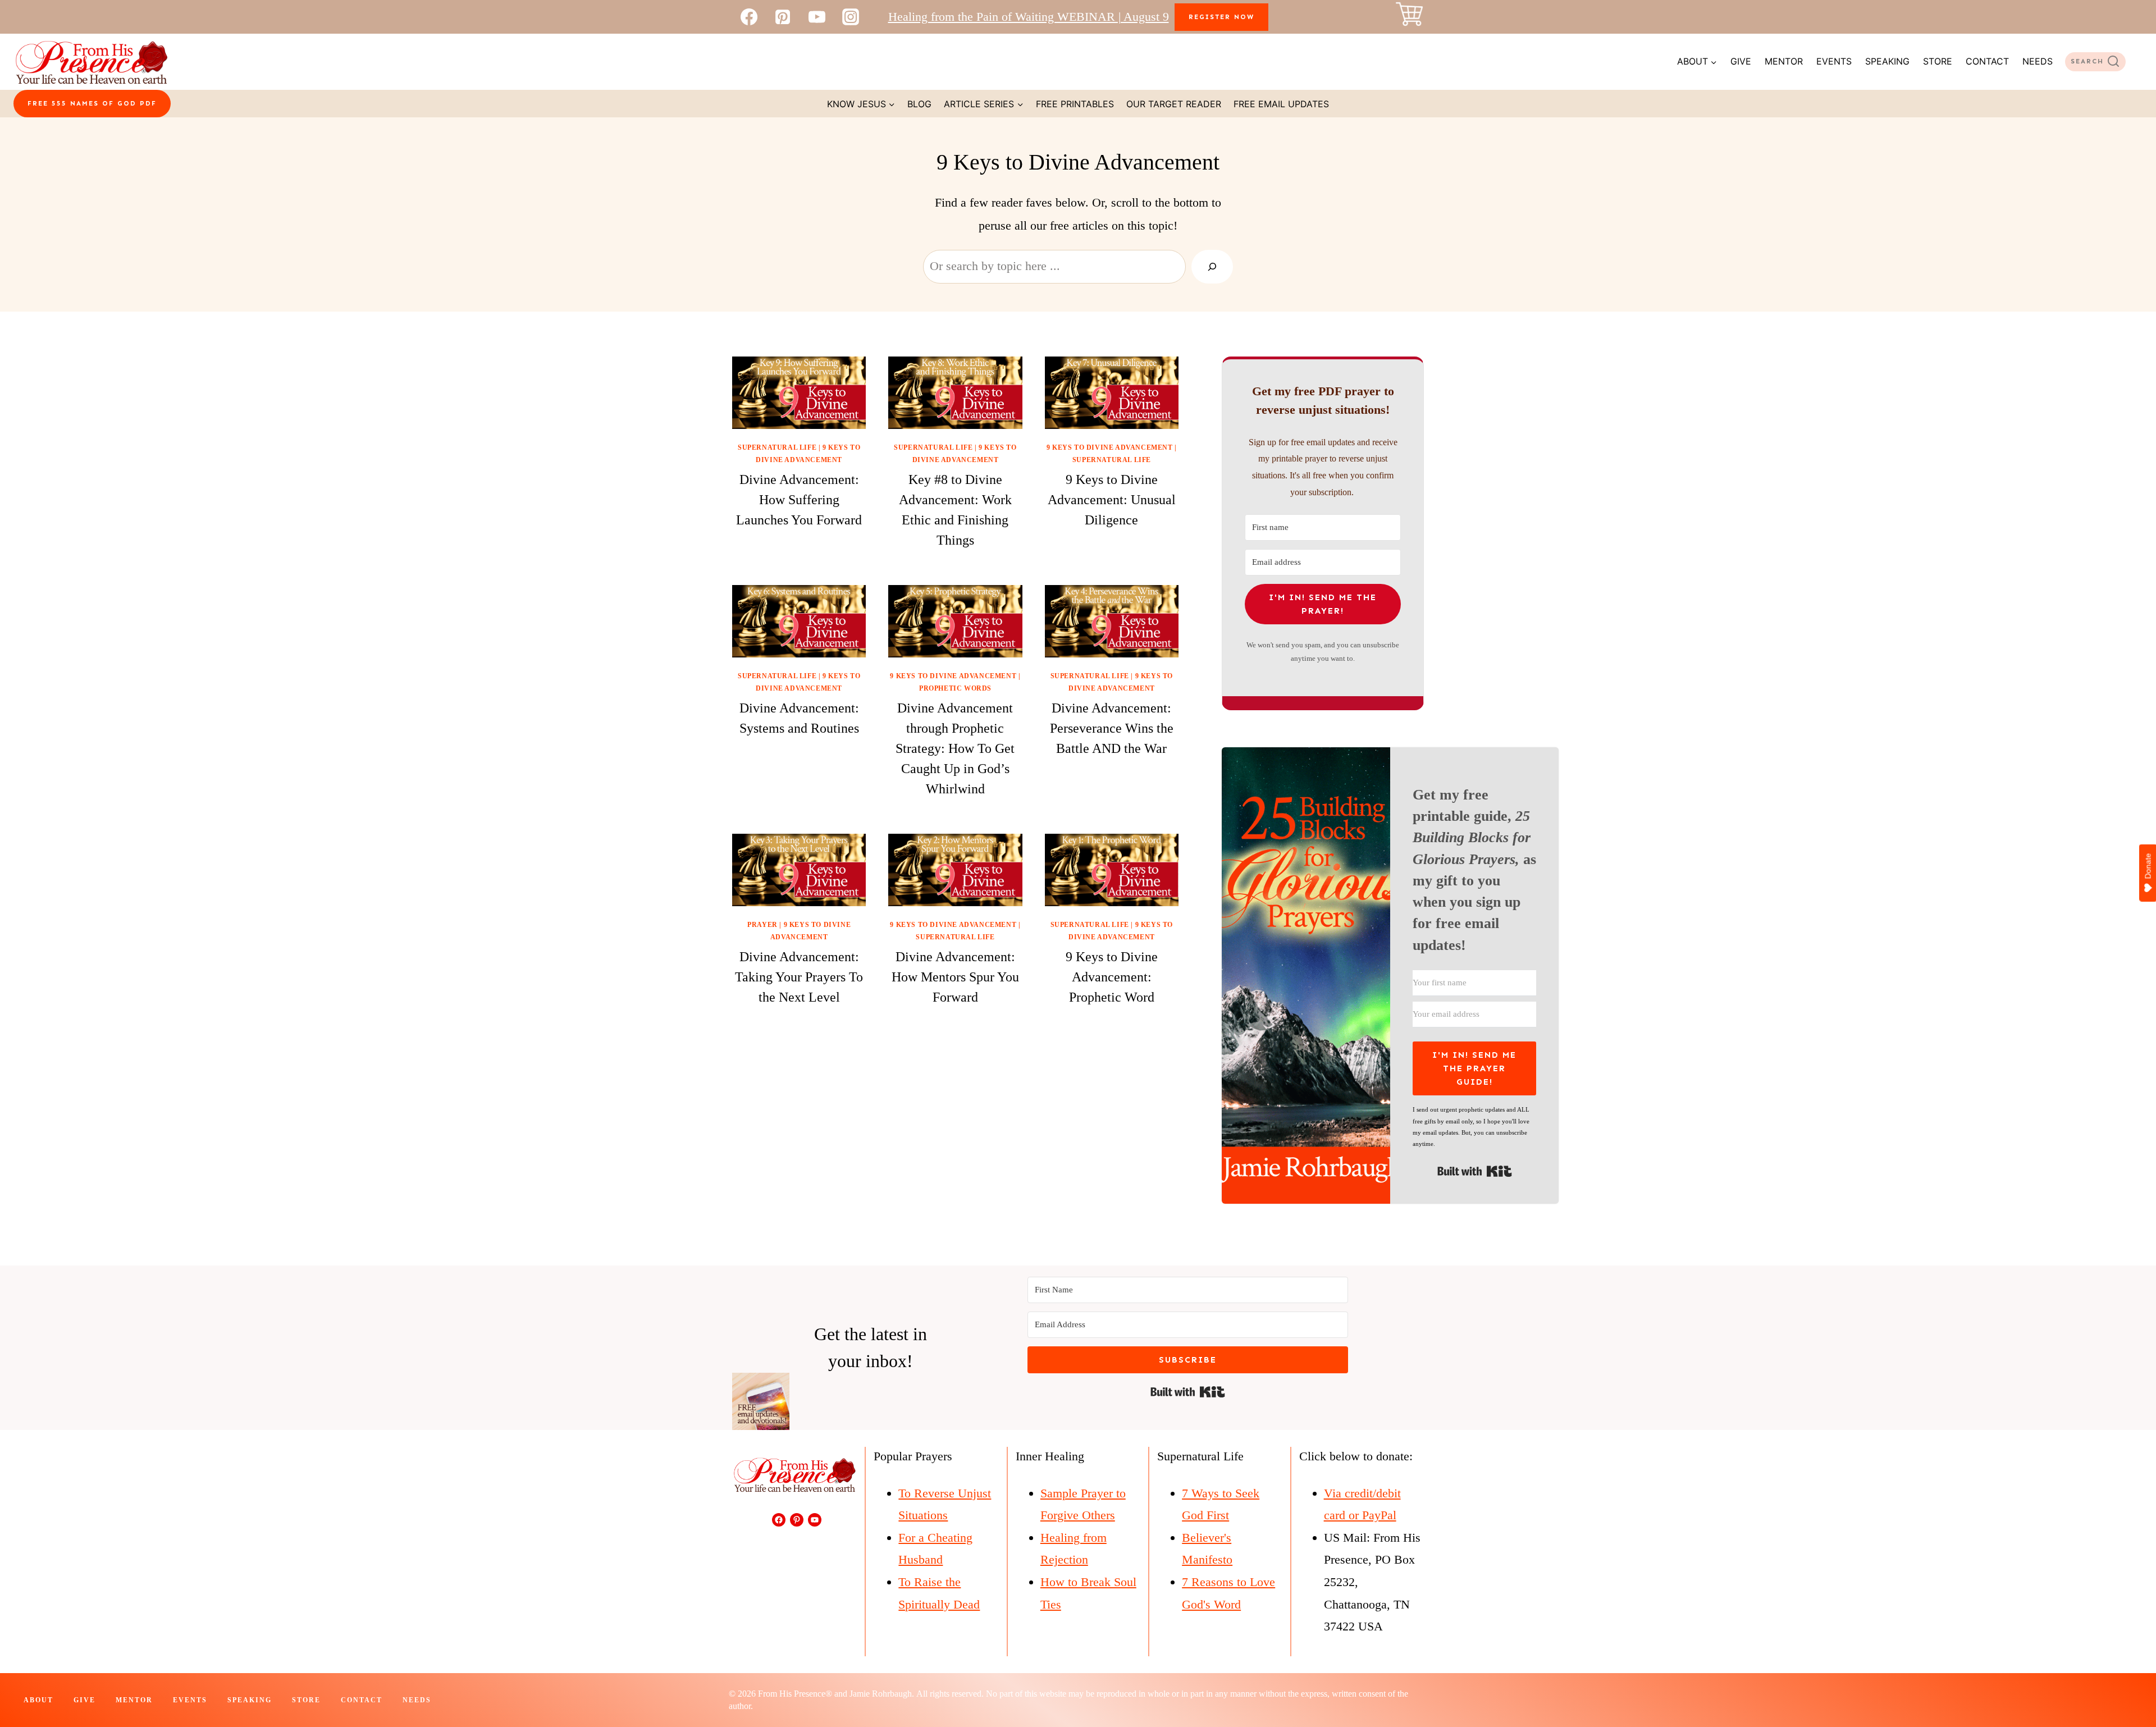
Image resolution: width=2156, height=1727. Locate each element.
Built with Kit (1475, 1171)
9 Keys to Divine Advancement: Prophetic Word (1112, 977)
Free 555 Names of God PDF (92, 103)
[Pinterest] (783, 17)
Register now (1221, 17)
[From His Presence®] (91, 62)
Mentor (1784, 61)
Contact (1987, 61)
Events (1834, 61)
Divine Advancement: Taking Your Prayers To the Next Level (799, 977)
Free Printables (1075, 104)
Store (1938, 61)
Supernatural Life (777, 447)
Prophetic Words (955, 688)
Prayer (762, 925)
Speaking (1887, 61)
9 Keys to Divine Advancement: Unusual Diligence (1112, 500)
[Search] (1212, 267)
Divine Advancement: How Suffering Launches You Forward (799, 500)
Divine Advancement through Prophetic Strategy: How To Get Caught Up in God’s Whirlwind (955, 748)
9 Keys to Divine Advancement (1110, 447)
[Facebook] (749, 17)
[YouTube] (817, 17)
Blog (919, 104)
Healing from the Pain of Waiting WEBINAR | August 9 (1029, 17)
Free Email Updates (1281, 104)
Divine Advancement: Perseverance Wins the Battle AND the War (1112, 728)
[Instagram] (851, 17)
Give (1741, 61)
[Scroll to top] (2127, 1681)
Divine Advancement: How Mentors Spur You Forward (955, 977)
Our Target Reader (1174, 104)
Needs (2038, 61)
